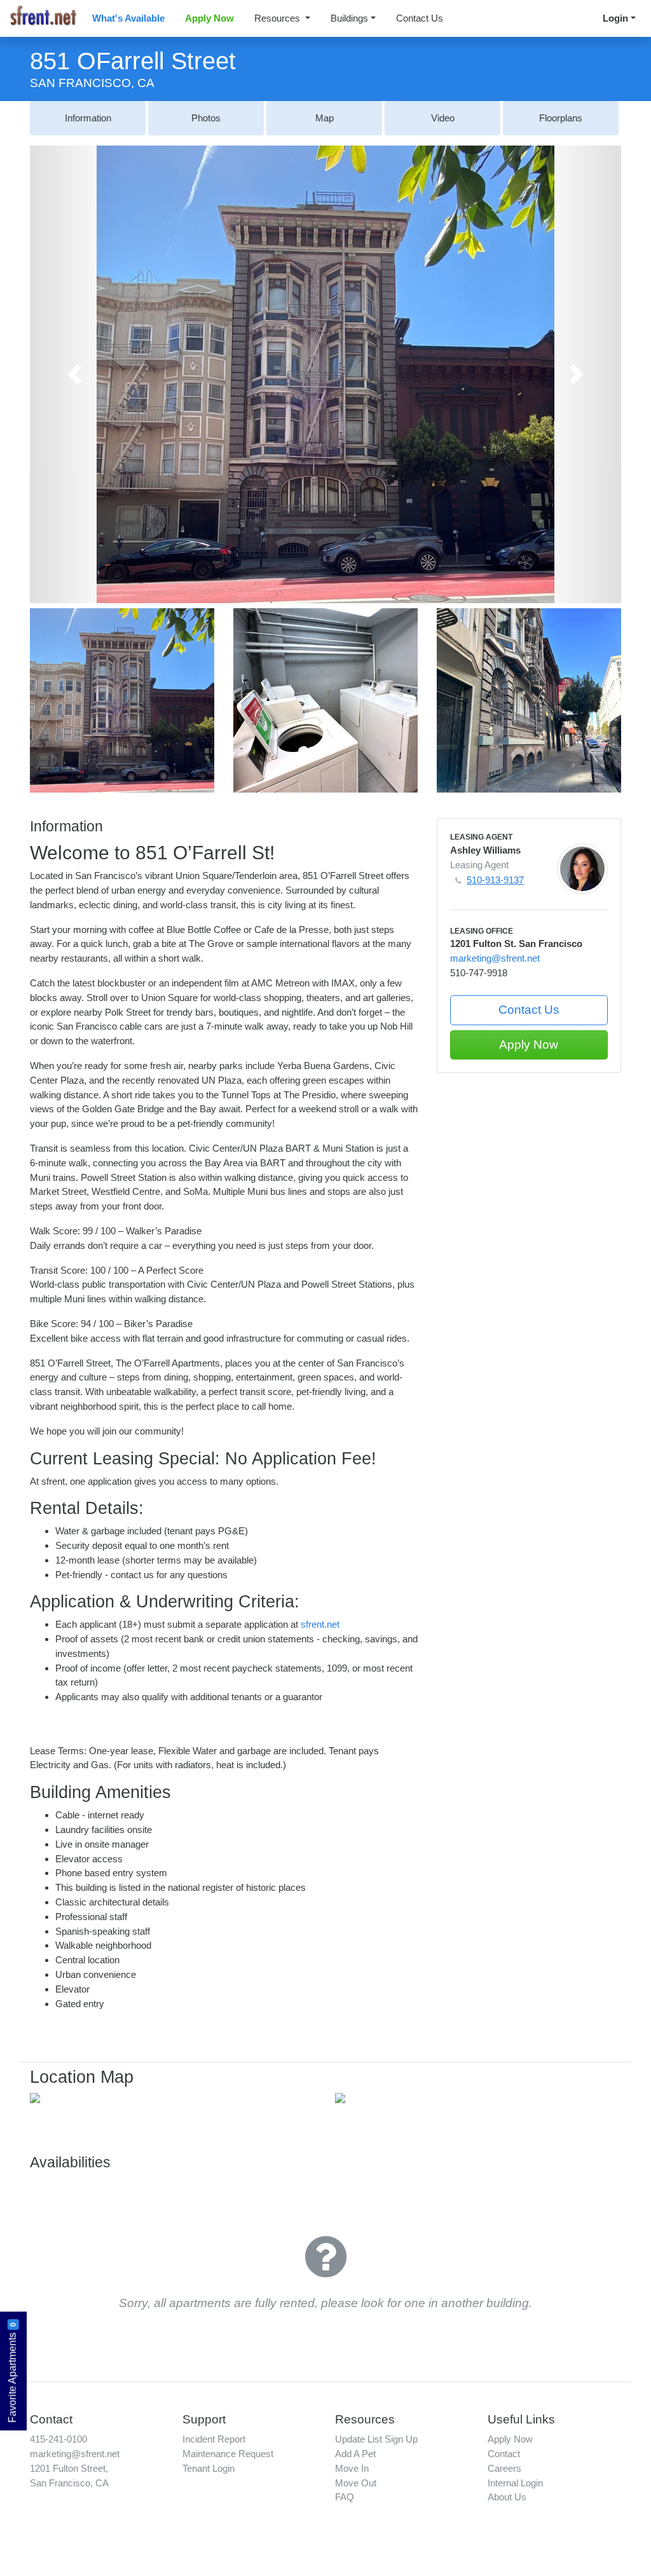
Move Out (356, 2483)
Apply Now (209, 18)
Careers (504, 2468)
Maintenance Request (228, 2454)
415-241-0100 (58, 2439)
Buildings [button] (349, 18)
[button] (74, 374)
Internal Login (515, 2483)
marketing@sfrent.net (495, 958)
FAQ (345, 2497)
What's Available (128, 18)
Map (325, 118)
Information (88, 118)
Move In (352, 2468)
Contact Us (420, 18)
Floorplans (561, 118)
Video (443, 118)
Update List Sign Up (376, 2439)
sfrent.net (320, 1624)
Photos (206, 118)
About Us (507, 2497)
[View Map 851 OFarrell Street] (35, 2097)
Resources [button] (278, 18)
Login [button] (615, 18)
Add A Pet (355, 2454)
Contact (504, 2454)
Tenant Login (209, 2468)
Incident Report (214, 2439)
